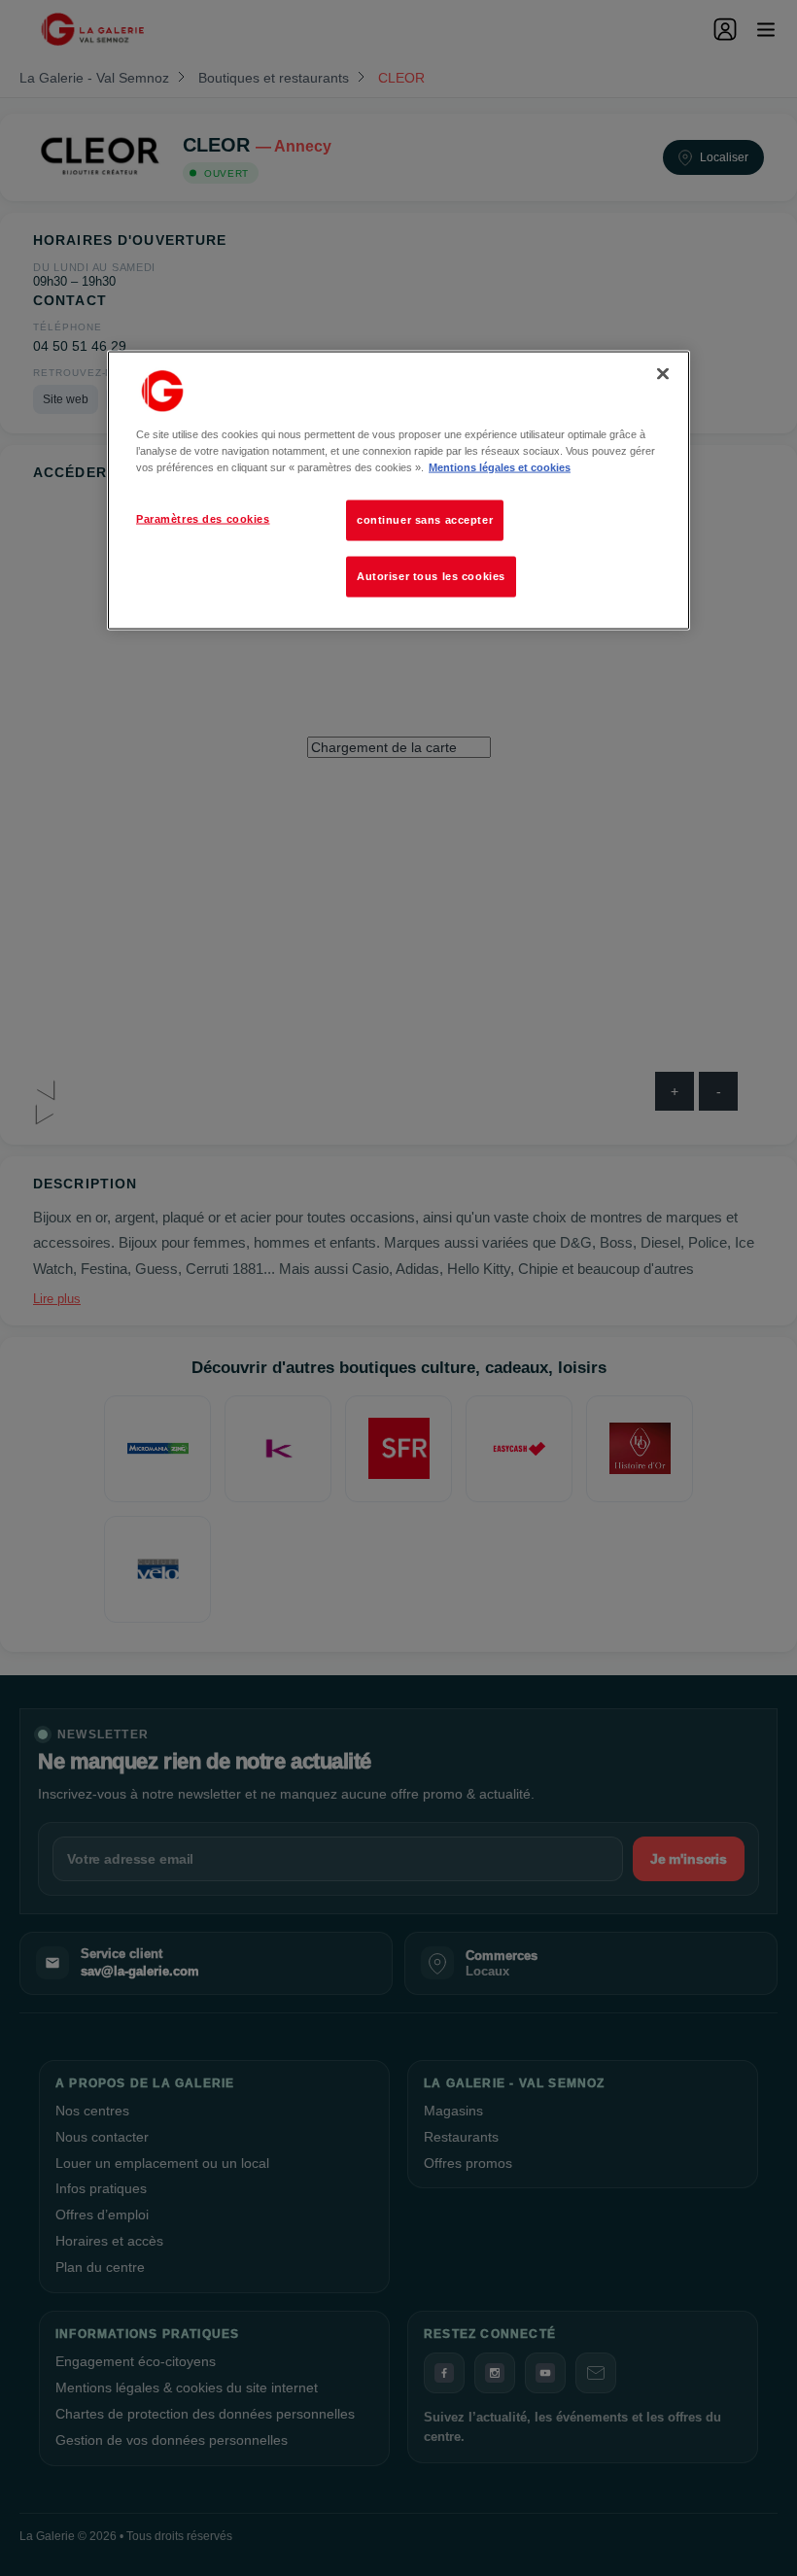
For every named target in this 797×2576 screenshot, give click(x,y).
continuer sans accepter (425, 519)
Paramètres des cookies (203, 518)
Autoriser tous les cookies (431, 575)
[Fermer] (663, 373)
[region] (398, 490)
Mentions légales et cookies (500, 466)
